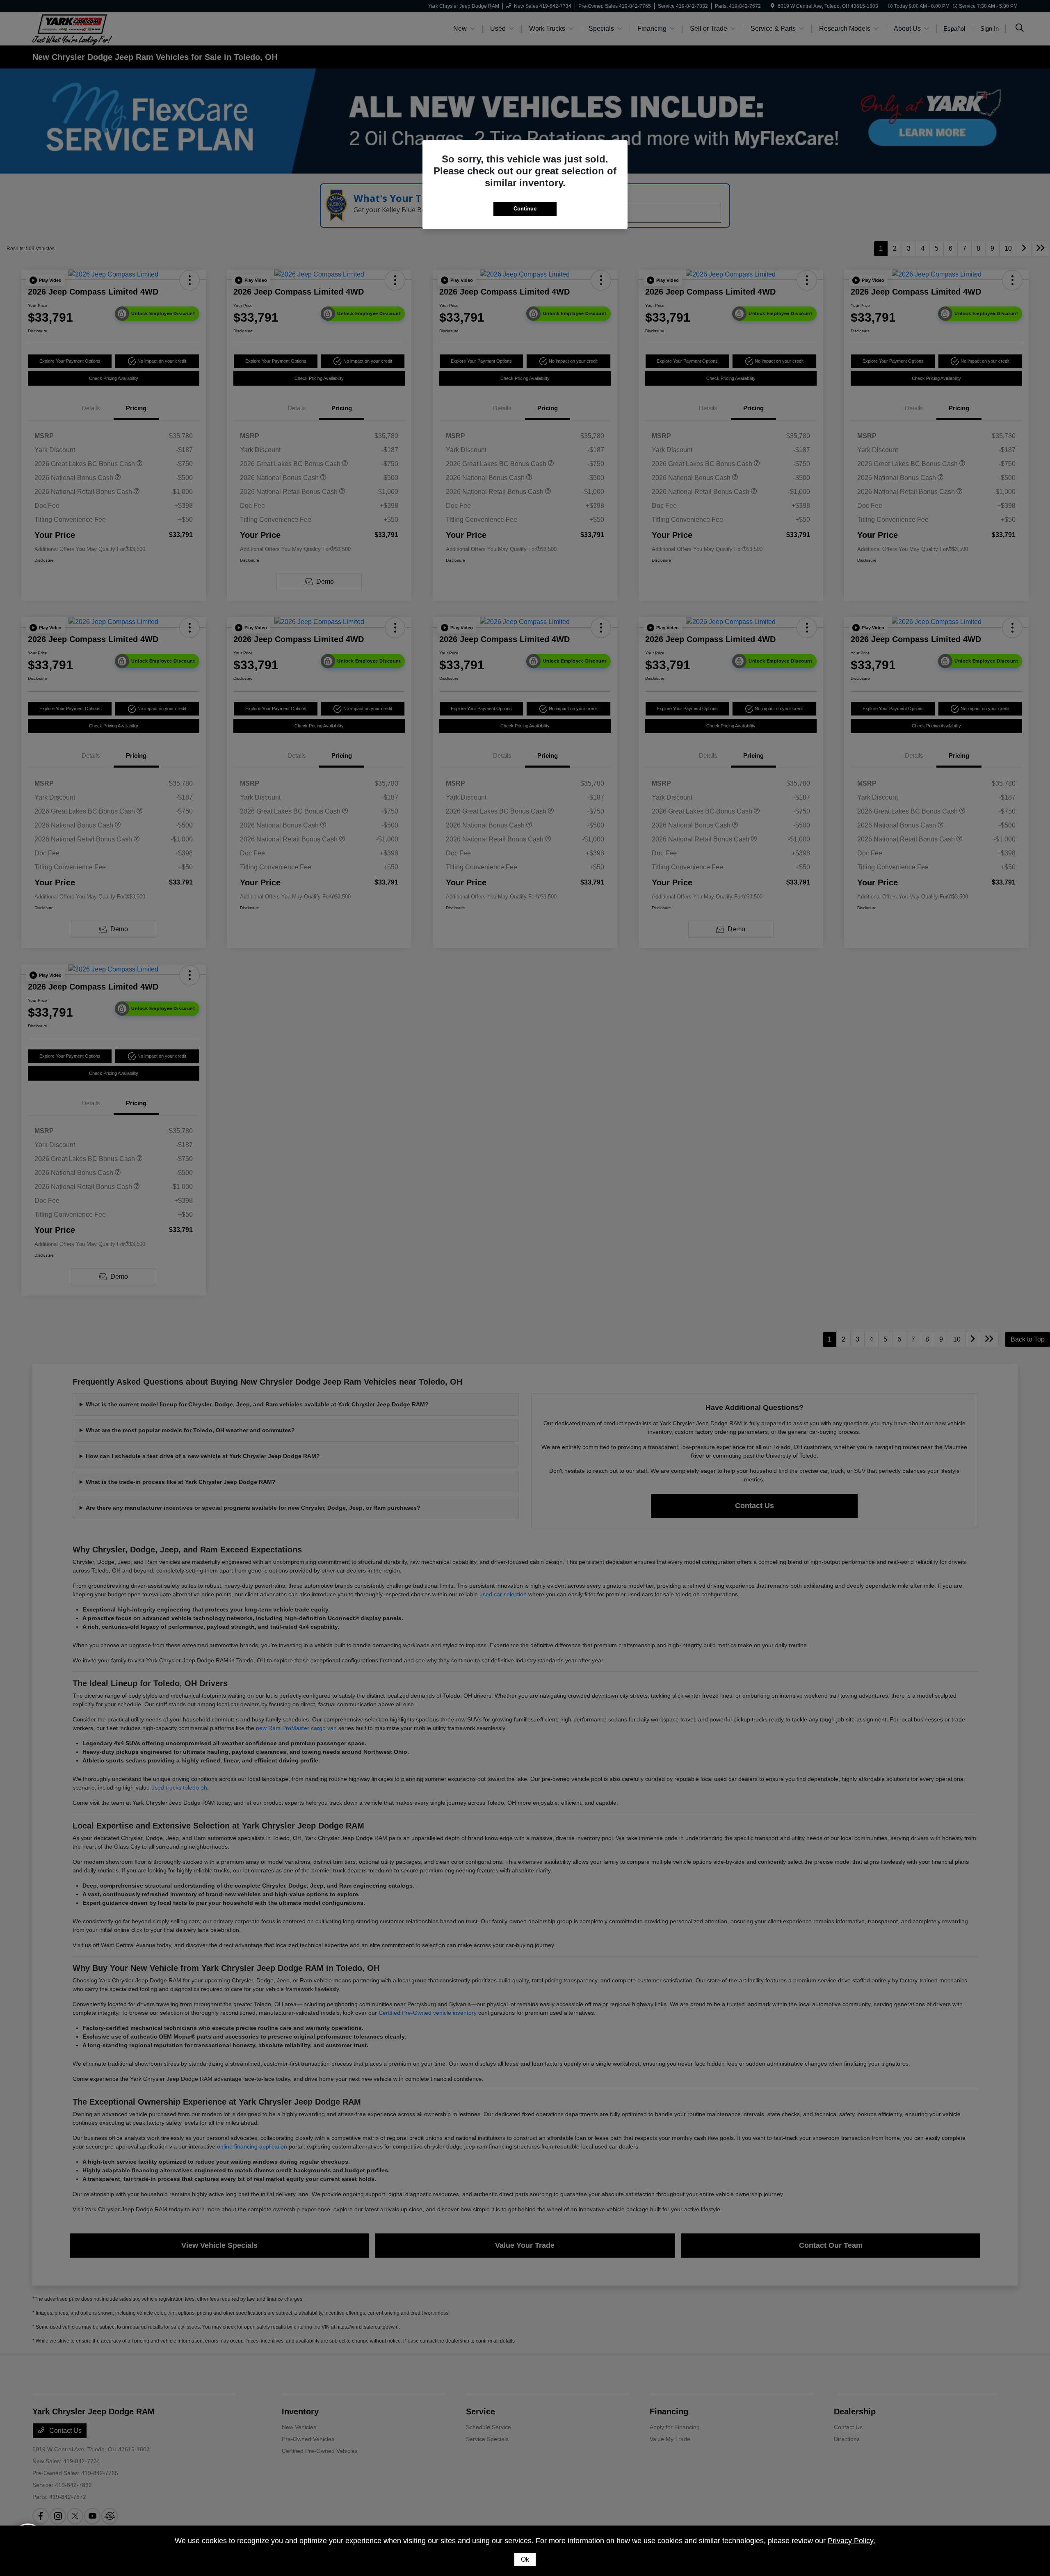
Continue (525, 209)
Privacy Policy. (851, 2541)
